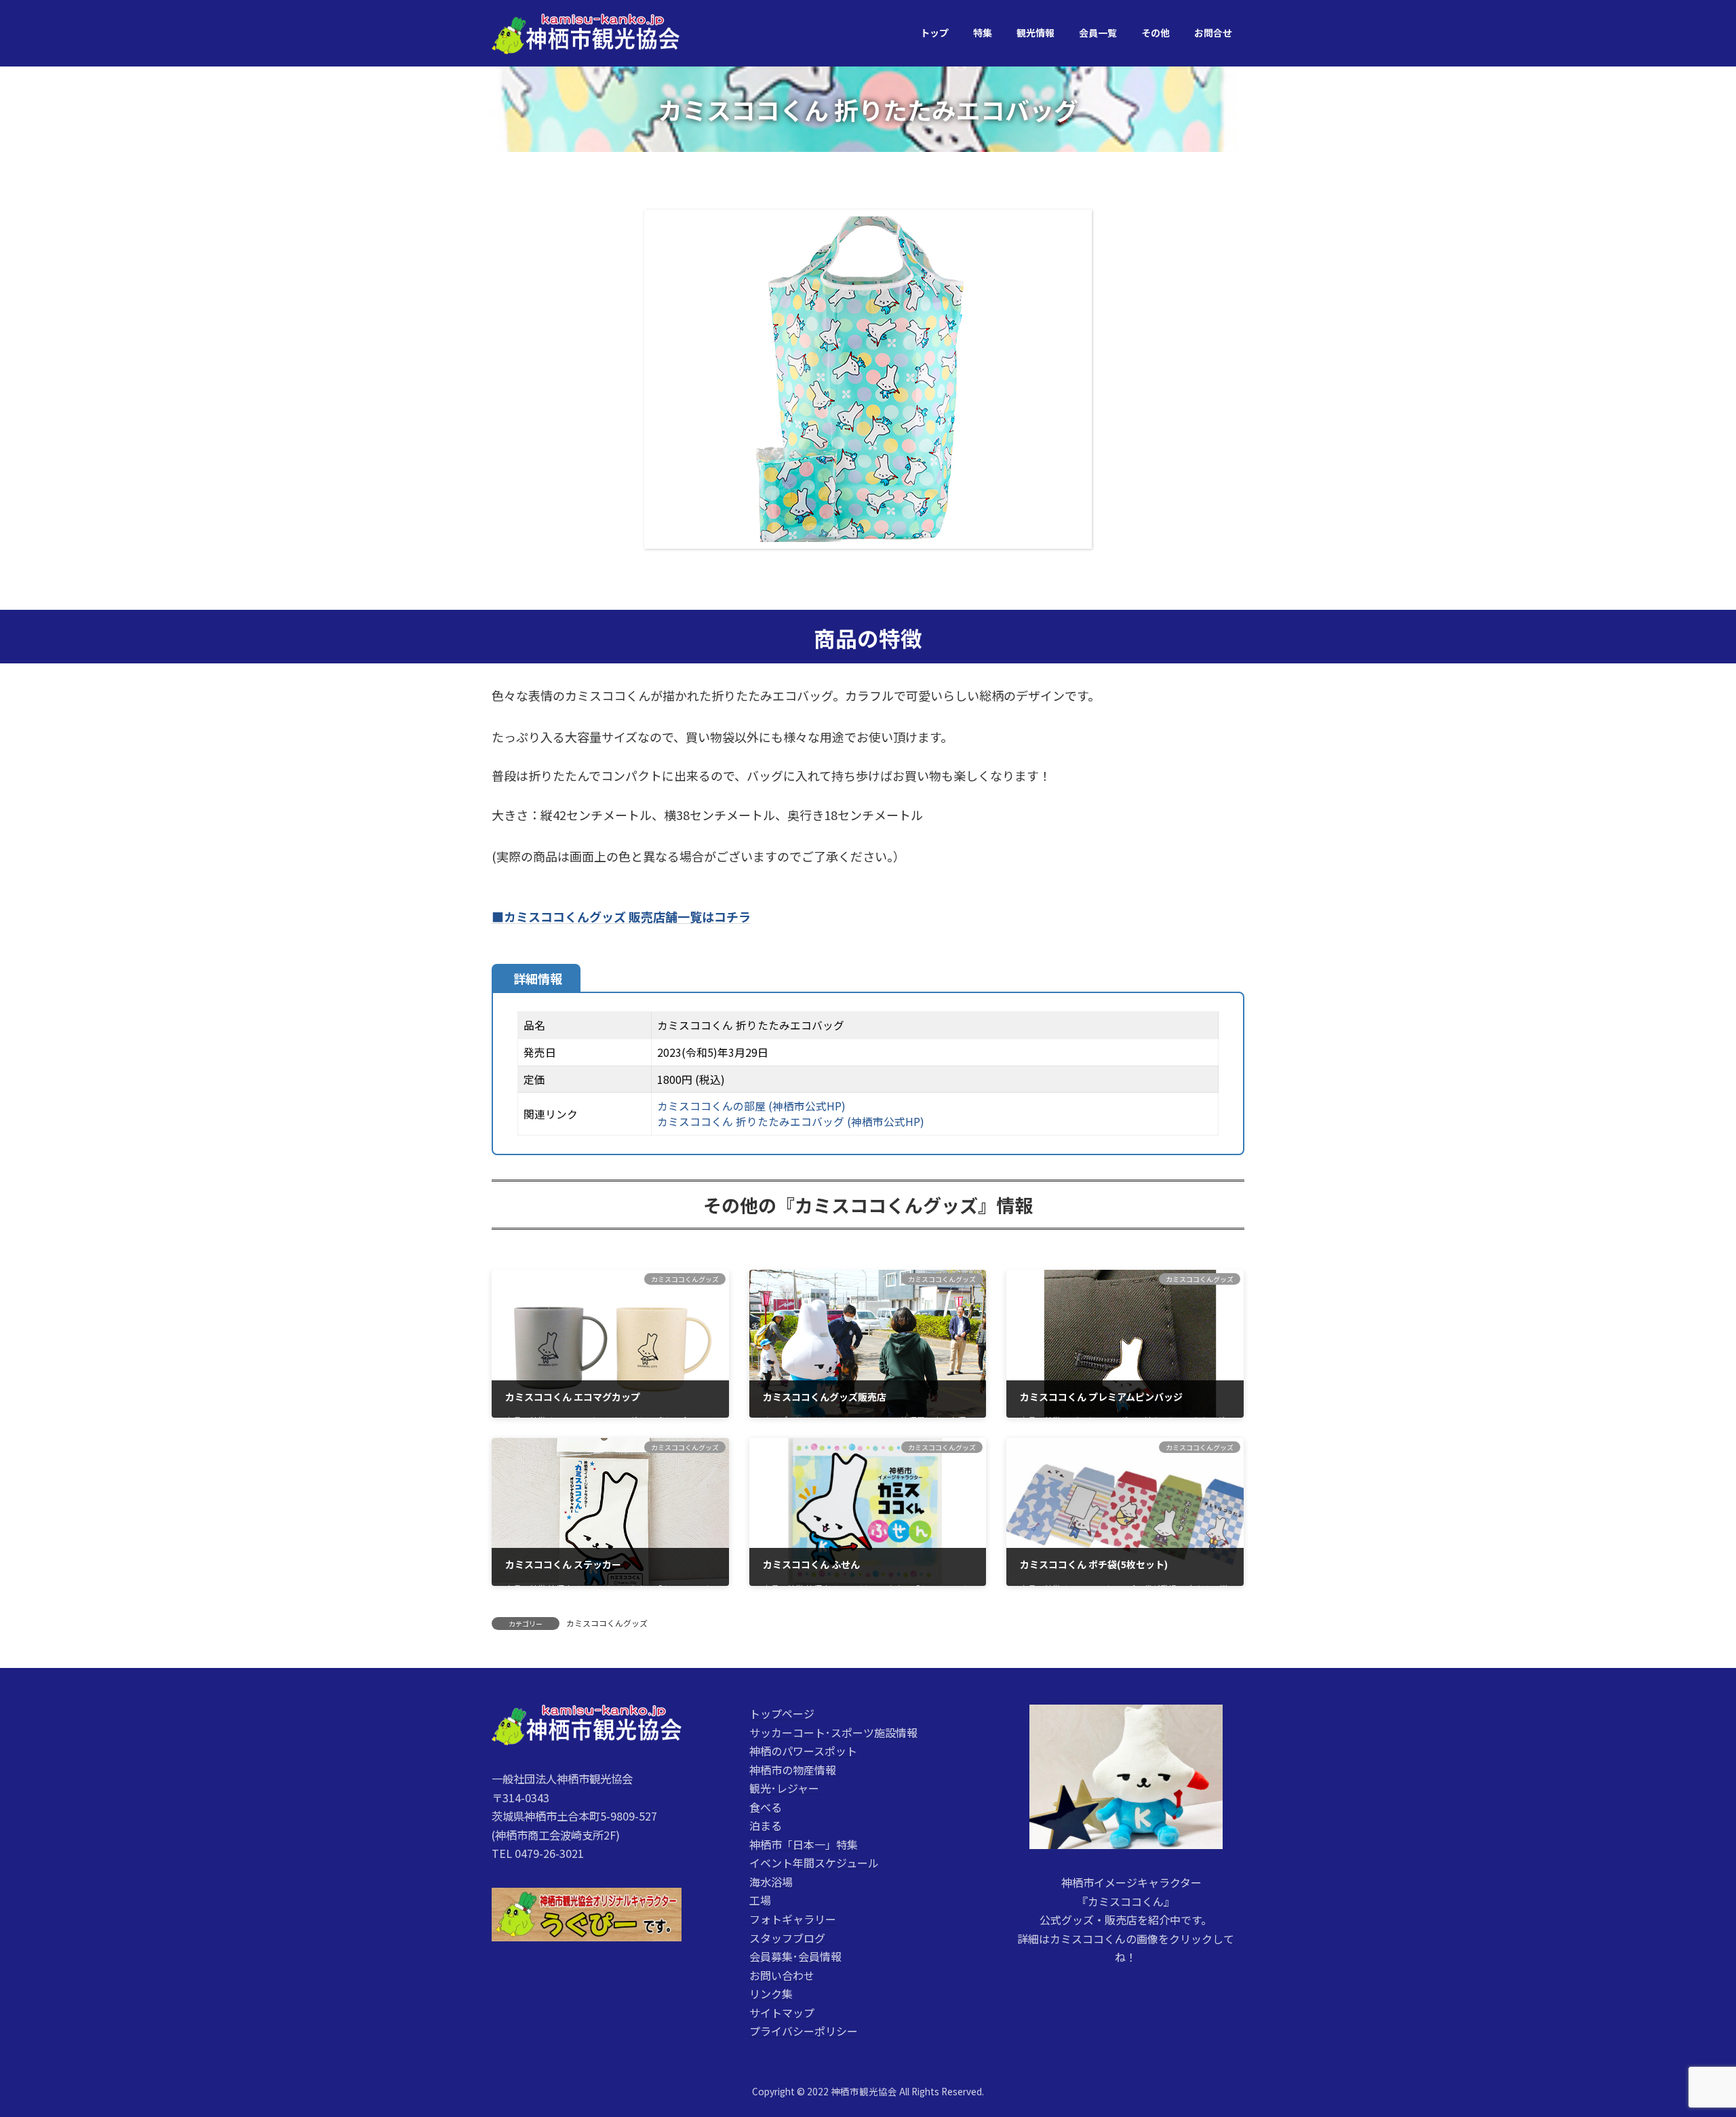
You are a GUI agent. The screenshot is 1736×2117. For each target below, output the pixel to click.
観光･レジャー (784, 1788)
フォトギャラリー (793, 1919)
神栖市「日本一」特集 (804, 1844)
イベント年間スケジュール (814, 1863)
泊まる (766, 1825)
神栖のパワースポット (803, 1751)
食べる (766, 1806)
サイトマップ (782, 2012)
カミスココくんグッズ (607, 1623)
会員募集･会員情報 (795, 1956)
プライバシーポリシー (804, 2031)
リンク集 (771, 1994)
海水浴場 (771, 1882)
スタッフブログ (787, 1937)
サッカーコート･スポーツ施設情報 (833, 1732)
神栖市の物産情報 (793, 1769)
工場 (760, 1900)
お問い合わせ (782, 1975)
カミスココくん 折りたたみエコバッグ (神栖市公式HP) (791, 1122)
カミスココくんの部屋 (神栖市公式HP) (751, 1106)
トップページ (782, 1713)
